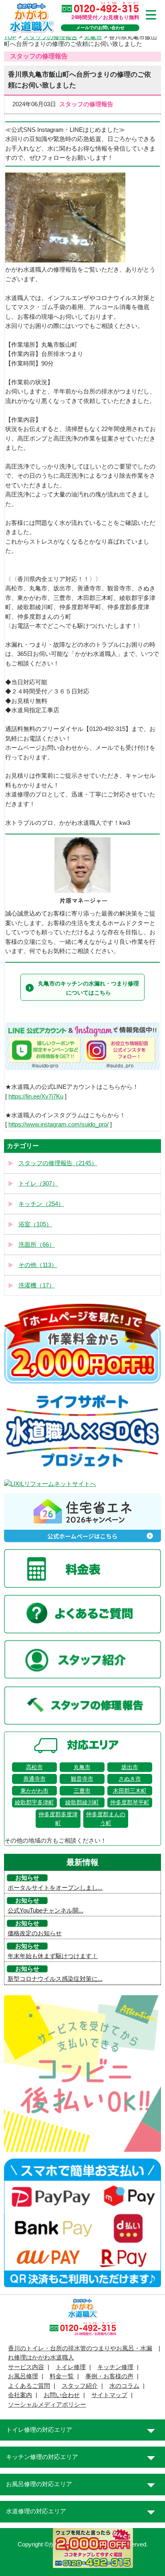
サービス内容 (26, 2367)
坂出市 (130, 1767)
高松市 (34, 1767)
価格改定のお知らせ (35, 1933)
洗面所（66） (37, 1245)
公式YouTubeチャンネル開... (45, 1911)
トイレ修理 (71, 2367)
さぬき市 (130, 1779)
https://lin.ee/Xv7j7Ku (36, 1096)
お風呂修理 (23, 2376)
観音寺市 (82, 1779)
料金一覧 (62, 2376)
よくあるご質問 (29, 2386)
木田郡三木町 (130, 1791)
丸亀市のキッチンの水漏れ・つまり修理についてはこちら (89, 988)
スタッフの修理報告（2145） (58, 1163)
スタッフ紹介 (80, 2386)
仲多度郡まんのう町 (106, 1819)
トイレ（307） (38, 1184)
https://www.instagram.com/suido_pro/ (58, 1124)
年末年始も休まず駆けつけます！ (53, 1956)
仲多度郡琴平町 (130, 1802)
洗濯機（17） (37, 1285)
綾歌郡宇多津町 (34, 1802)
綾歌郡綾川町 (82, 1802)
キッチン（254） (41, 1204)
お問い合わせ (62, 2395)
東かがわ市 (34, 1791)
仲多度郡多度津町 (58, 1819)
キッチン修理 (115, 2367)
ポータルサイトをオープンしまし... (55, 1888)
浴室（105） (35, 1224)
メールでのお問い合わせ (100, 28)
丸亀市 (82, 1767)
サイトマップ (109, 2395)
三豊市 (82, 1791)
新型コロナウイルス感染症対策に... (55, 1979)
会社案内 (20, 2395)
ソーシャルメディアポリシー (47, 2405)
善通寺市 (34, 1779)
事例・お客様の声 (109, 2376)
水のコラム (124, 2386)
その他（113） (38, 1265)
